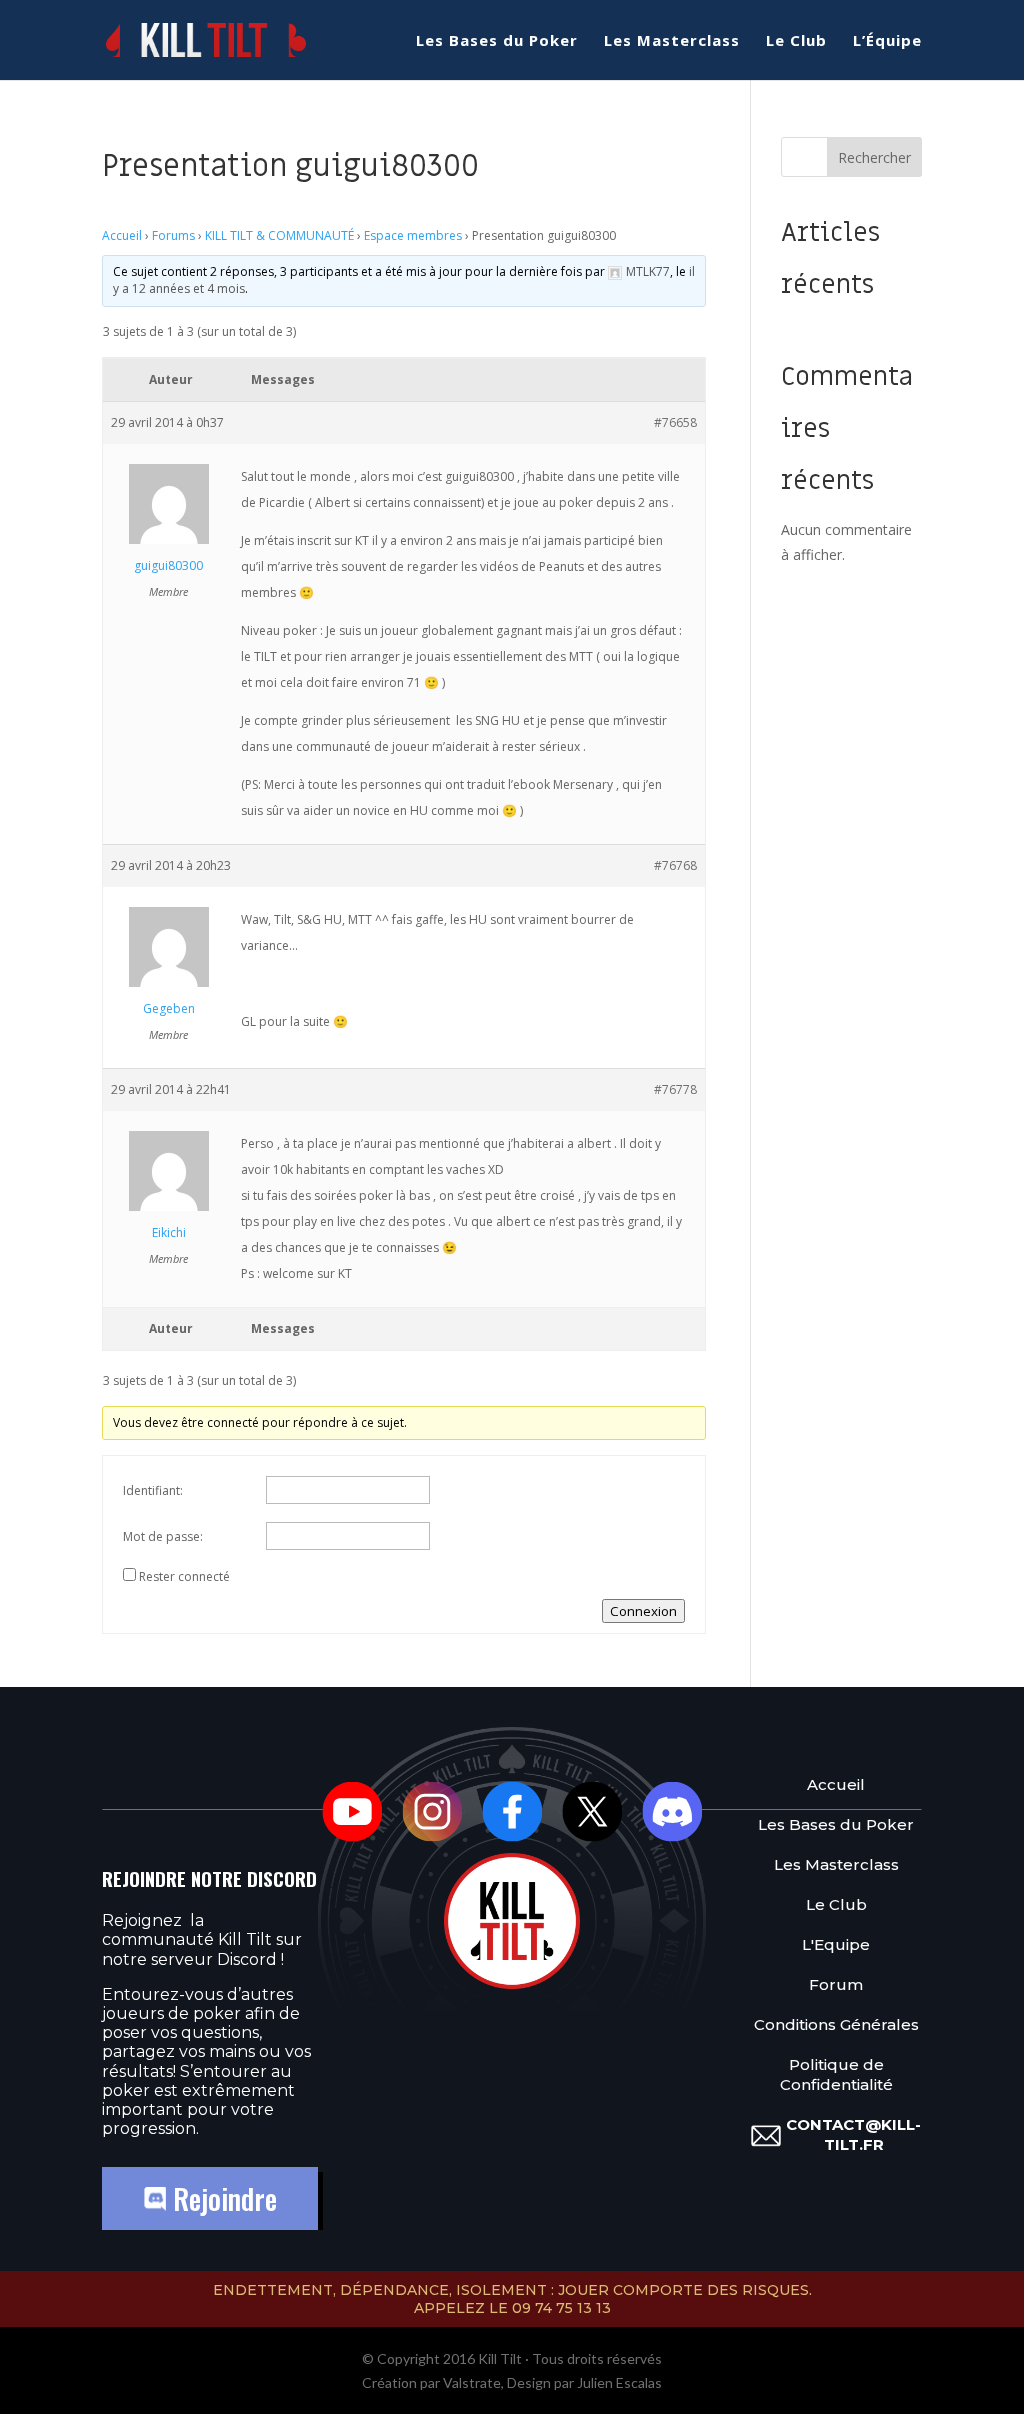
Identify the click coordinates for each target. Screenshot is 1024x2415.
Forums (173, 235)
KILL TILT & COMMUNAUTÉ (279, 235)
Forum (836, 1984)
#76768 (675, 865)
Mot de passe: (163, 1536)
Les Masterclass (672, 41)
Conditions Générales (836, 2024)
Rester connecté (184, 1576)
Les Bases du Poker (497, 41)
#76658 (675, 422)
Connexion (643, 1611)
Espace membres (413, 235)
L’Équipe (887, 41)
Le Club (796, 41)
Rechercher (874, 157)
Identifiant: (153, 1490)
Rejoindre (221, 2198)
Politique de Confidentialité (836, 2074)
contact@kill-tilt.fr (853, 2134)
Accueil (122, 235)
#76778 (675, 1089)
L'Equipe (836, 1944)
